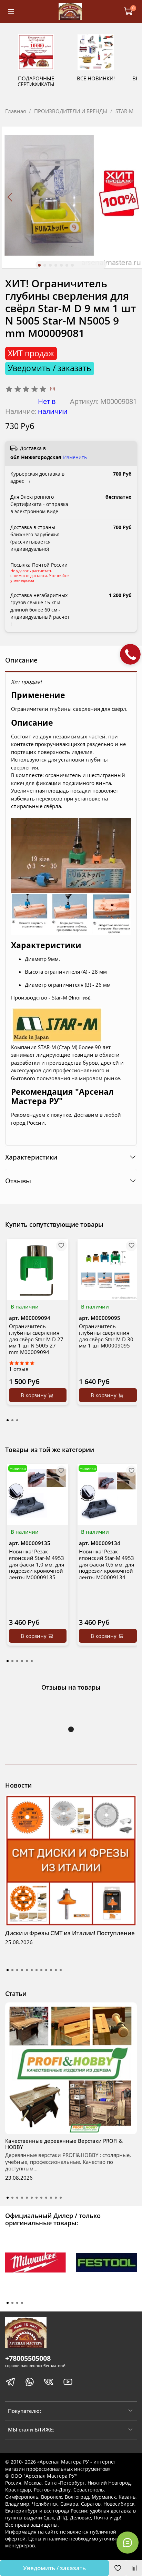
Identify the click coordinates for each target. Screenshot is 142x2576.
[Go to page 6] (32, 1661)
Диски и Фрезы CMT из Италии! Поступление (70, 1933)
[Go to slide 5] (61, 265)
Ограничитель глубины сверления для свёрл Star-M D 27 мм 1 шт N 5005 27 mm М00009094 (36, 1339)
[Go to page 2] (12, 1420)
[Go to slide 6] (67, 265)
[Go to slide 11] (56, 1970)
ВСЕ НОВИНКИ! (96, 78)
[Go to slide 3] (50, 265)
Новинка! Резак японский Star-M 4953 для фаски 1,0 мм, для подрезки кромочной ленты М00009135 (37, 1564)
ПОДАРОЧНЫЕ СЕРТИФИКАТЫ (36, 81)
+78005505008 (28, 2358)
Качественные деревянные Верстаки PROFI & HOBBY (64, 2144)
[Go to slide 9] (46, 1970)
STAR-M (124, 111)
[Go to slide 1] (39, 265)
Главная (16, 111)
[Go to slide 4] (56, 265)
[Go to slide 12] (61, 1970)
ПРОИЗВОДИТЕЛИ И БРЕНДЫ (71, 111)
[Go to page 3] (17, 1420)
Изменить (75, 457)
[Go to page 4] (22, 1661)
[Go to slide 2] (45, 265)
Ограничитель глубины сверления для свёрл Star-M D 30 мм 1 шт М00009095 (106, 1336)
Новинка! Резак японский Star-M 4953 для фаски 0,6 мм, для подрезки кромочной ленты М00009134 (106, 1564)
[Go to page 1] (8, 1420)
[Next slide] (132, 197)
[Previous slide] (11, 197)
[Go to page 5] (27, 1661)
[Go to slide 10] (51, 1970)
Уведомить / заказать (54, 2568)
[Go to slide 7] (72, 265)
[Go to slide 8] (41, 1970)
